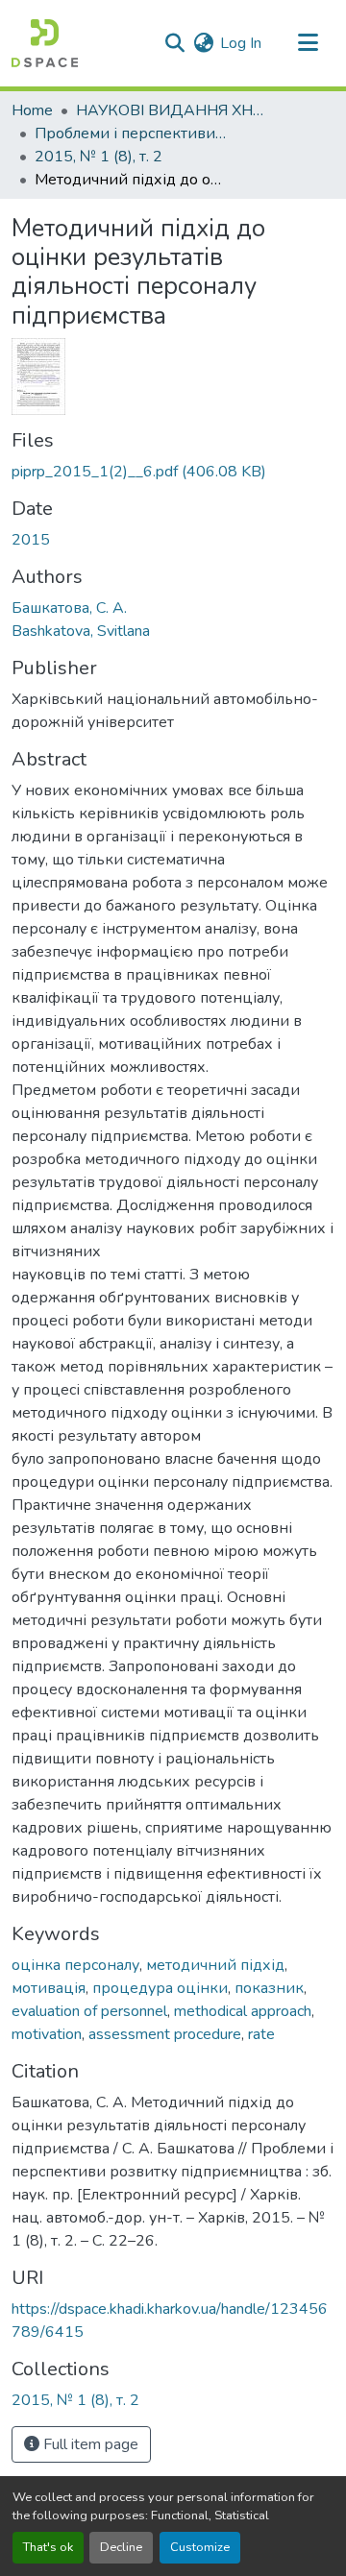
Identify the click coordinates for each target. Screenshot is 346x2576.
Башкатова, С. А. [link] (69, 608)
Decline (121, 2547)
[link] (173, 472)
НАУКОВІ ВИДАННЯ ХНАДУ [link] (172, 110)
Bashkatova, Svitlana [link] (81, 631)
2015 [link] (31, 540)
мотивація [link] (49, 1988)
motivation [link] (47, 2034)
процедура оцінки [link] (160, 1988)
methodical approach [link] (243, 2011)
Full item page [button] (89, 2444)
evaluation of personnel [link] (89, 2011)
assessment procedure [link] (165, 2034)
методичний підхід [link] (215, 1965)
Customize (200, 2547)
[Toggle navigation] (308, 43)
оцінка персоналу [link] (75, 1965)
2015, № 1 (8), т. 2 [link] (99, 157)
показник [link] (269, 1988)
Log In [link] (241, 43)
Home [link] (32, 110)
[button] (45, 43)
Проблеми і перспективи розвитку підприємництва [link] (131, 134)
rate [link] (261, 2034)
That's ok (48, 2547)
